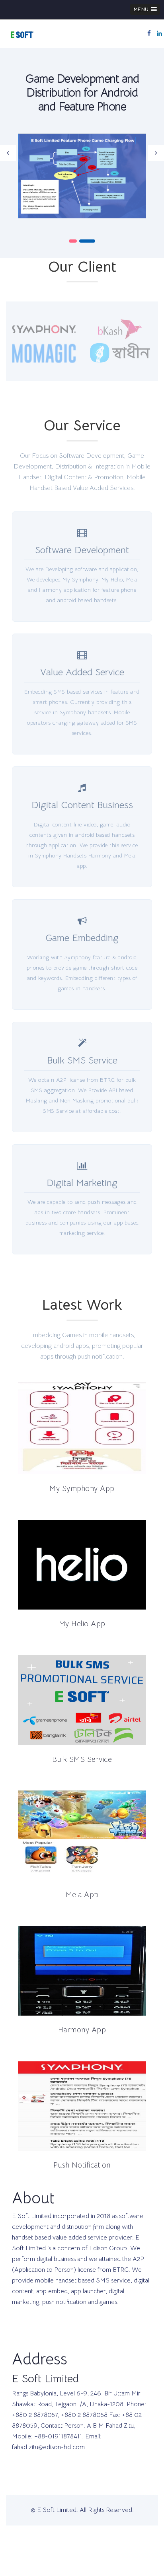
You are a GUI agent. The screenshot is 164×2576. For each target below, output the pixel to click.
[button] (145, 9)
